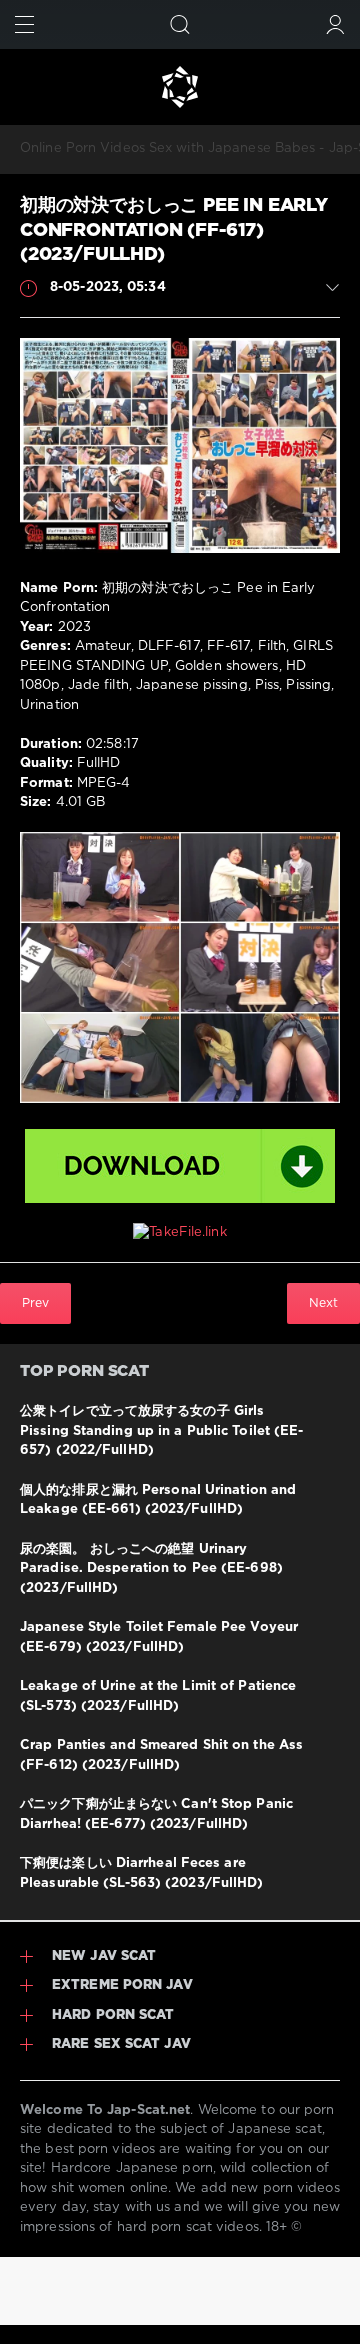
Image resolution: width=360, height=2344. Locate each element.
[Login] (335, 24)
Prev (35, 1303)
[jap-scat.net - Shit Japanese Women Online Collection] (180, 87)
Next (323, 1303)
